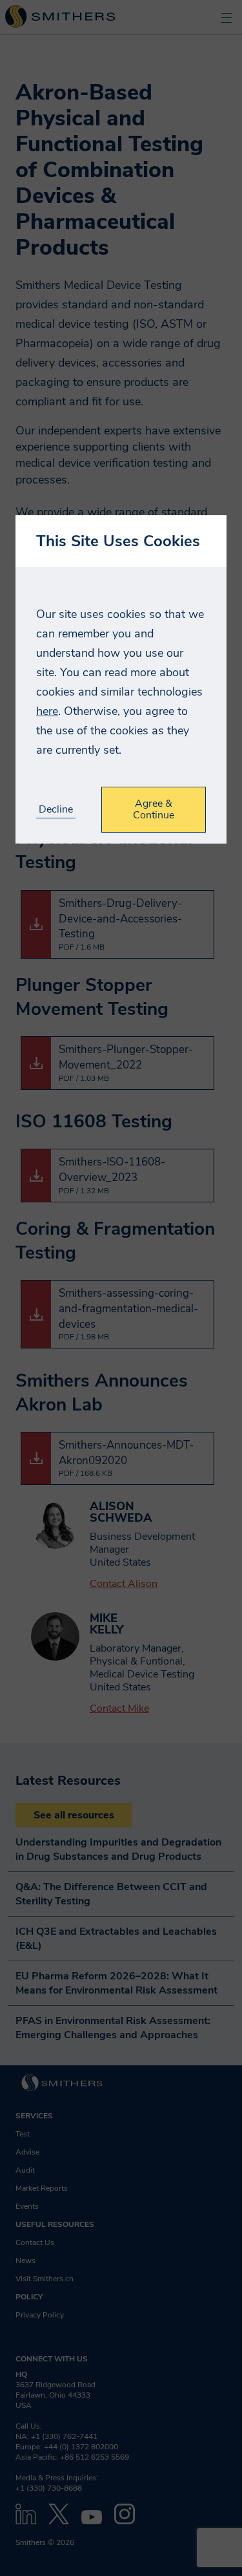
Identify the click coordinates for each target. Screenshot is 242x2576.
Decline (56, 810)
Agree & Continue (154, 809)
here (47, 711)
